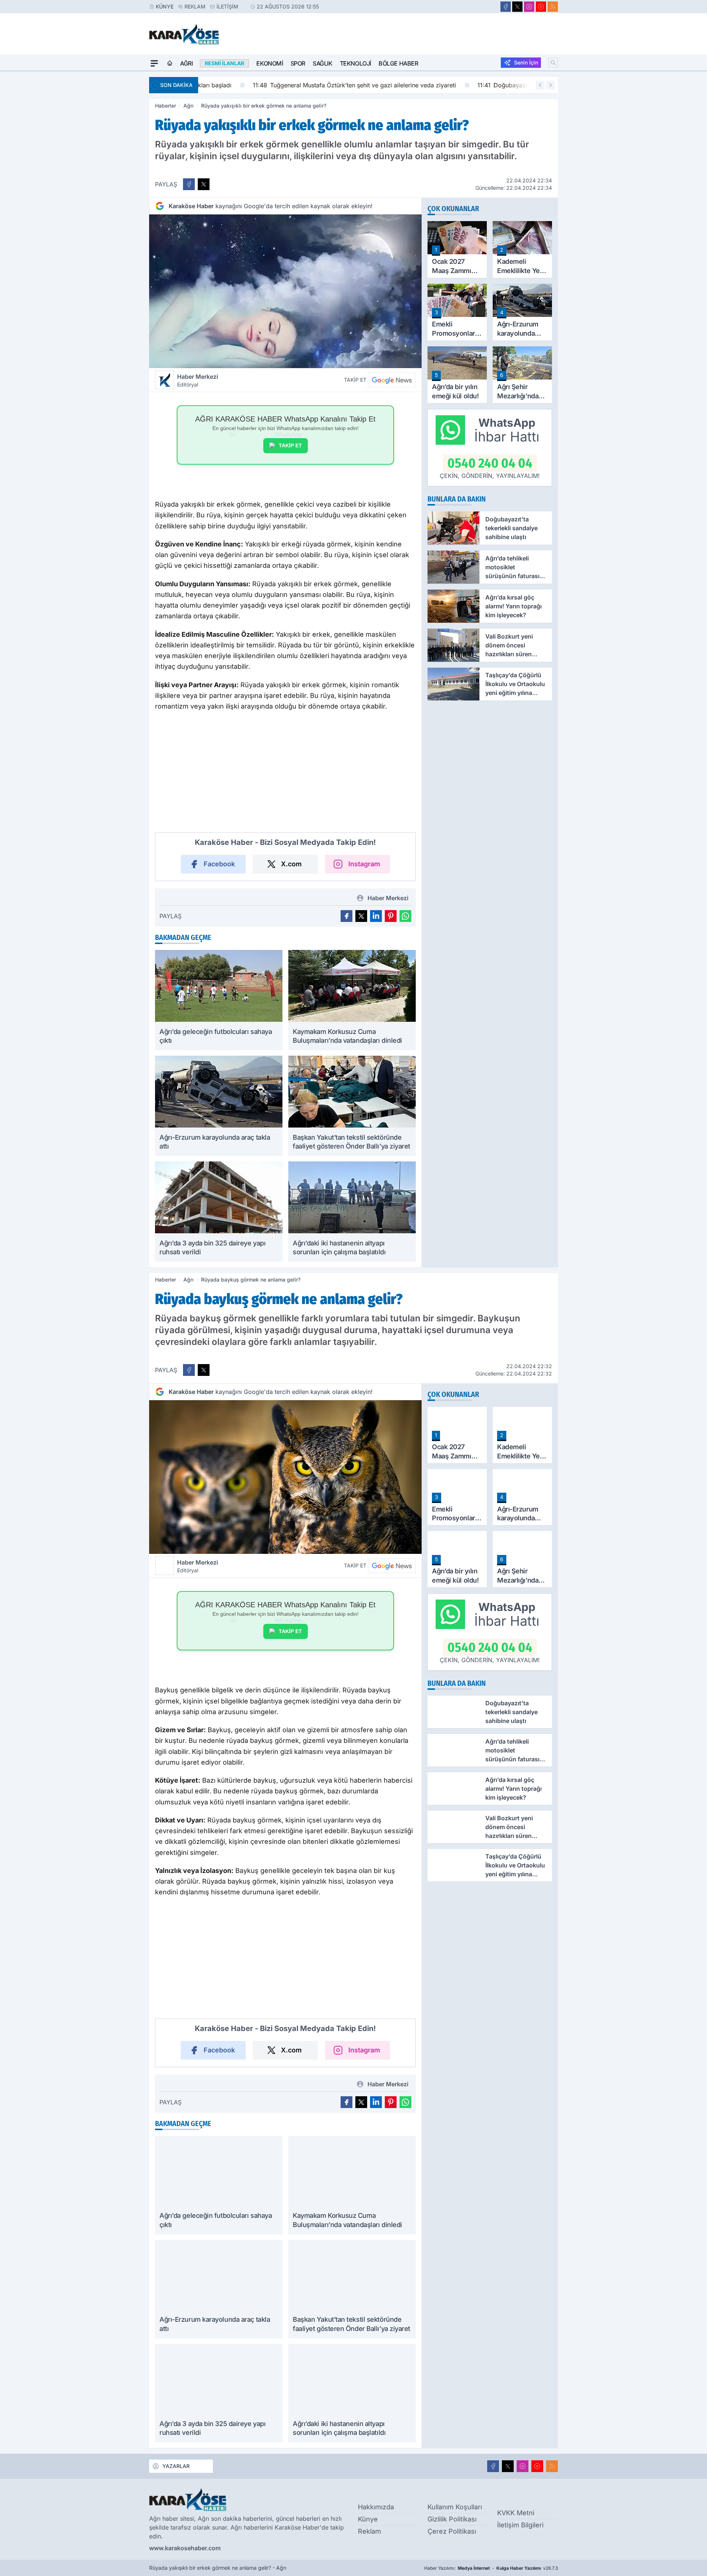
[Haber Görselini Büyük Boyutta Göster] (285, 291)
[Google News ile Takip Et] (392, 380)
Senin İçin (526, 62)
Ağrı (186, 63)
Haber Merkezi (198, 380)
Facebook (219, 864)
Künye (165, 6)
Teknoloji (356, 63)
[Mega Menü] (154, 63)
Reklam (195, 6)
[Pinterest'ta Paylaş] (391, 916)
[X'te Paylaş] (204, 184)
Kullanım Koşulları (455, 2507)
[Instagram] (529, 7)
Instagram (364, 864)
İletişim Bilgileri (520, 2525)
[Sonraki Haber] (551, 85)
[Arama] (553, 63)
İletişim (227, 6)
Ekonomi (270, 63)
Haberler (166, 106)
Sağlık (323, 63)
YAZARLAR (176, 2466)
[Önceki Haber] (540, 85)
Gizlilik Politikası (452, 2519)
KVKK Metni (516, 2513)
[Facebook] (506, 7)
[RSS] (553, 7)
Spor (298, 63)
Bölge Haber (398, 63)
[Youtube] (541, 7)
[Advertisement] (114, 182)
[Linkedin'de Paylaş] (376, 916)
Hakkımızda (376, 2507)
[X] (517, 7)
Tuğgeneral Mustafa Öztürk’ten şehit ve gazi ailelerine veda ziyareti (306, 85)
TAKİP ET (290, 445)
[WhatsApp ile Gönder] (405, 916)
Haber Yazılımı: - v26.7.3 (491, 2568)
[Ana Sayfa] (170, 63)
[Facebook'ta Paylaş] (189, 184)
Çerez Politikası (452, 2531)
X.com (291, 864)
